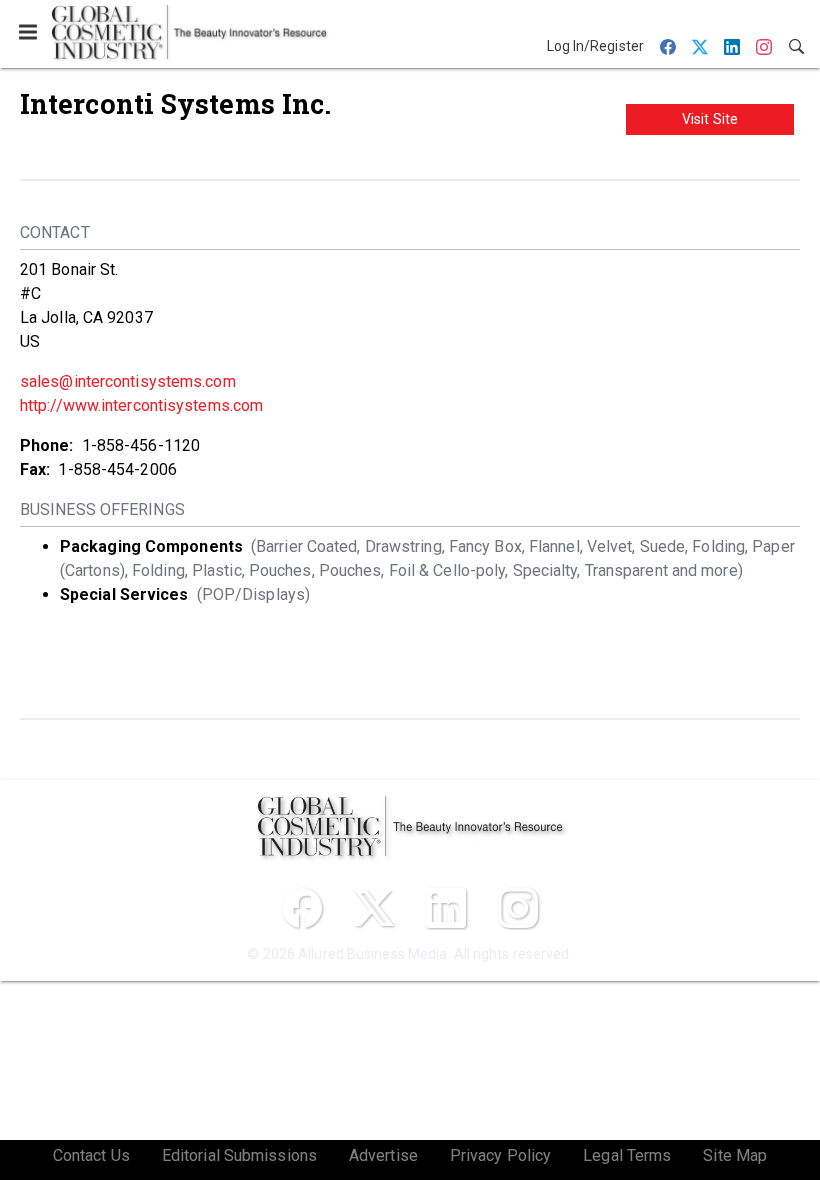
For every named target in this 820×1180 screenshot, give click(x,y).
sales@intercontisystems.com (128, 381)
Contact (55, 232)
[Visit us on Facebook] (302, 908)
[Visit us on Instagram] (518, 908)
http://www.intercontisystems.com (141, 405)
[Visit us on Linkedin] (446, 908)
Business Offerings (102, 509)
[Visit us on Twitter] (374, 908)
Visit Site (710, 119)
